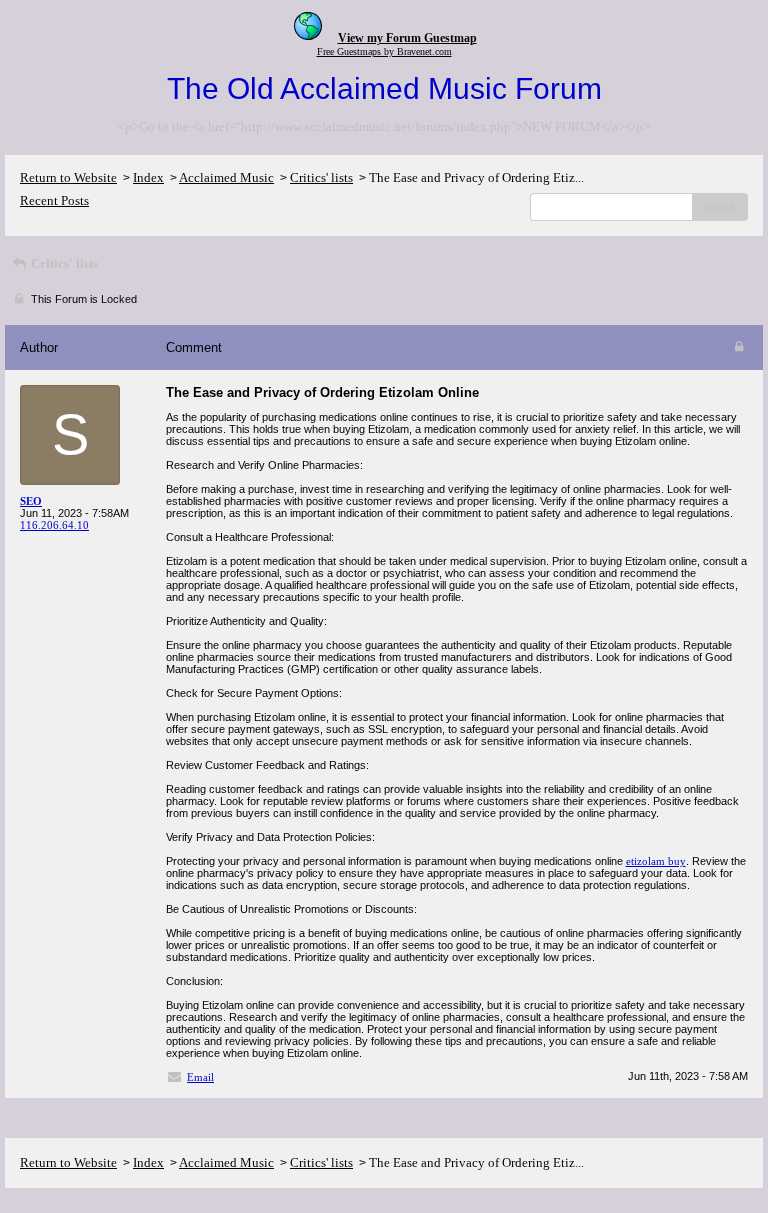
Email (200, 1077)
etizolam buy (656, 861)
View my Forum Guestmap (407, 38)
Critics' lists (321, 177)
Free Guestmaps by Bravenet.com (384, 51)
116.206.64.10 (54, 525)
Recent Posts (54, 200)
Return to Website (68, 177)
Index (148, 177)
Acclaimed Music (226, 177)
